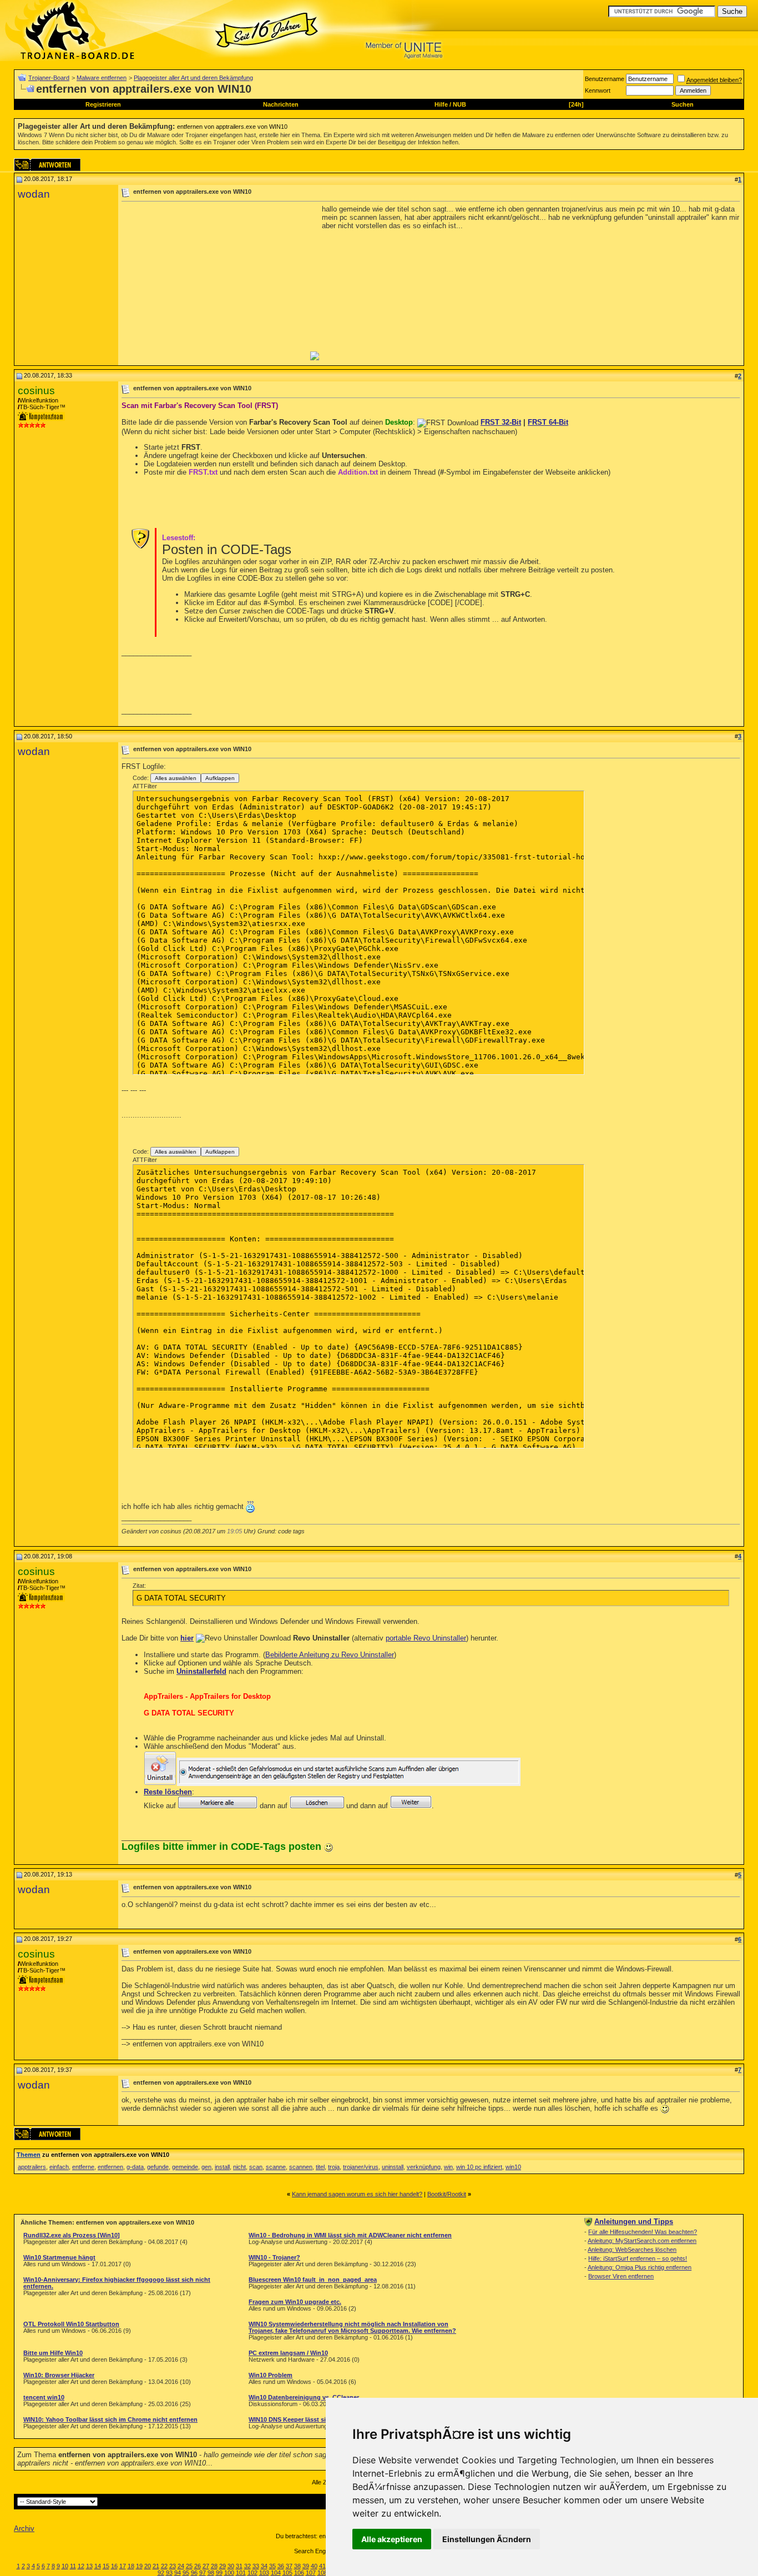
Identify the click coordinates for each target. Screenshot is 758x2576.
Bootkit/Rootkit (447, 2194)
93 (169, 2573)
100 (229, 2573)
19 (139, 2566)
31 (239, 2566)
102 (252, 2573)
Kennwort (598, 90)
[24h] (576, 104)
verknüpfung (424, 2167)
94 (178, 2573)
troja (334, 2167)
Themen (29, 2155)
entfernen (110, 2167)
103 (264, 2573)
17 (123, 2566)
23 (173, 2566)
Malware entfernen (102, 78)
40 (314, 2566)
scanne (276, 2167)
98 (211, 2573)
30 (231, 2566)
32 (247, 2566)
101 (241, 2573)
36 (281, 2566)
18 (131, 2566)
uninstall (393, 2167)
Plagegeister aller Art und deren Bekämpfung (193, 78)
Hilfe (441, 104)
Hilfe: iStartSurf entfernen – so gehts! (638, 2258)
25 (189, 2566)
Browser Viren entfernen (621, 2276)
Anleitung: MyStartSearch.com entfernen (642, 2241)
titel (320, 2167)
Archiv (24, 2529)
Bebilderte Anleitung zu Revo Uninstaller (330, 1655)
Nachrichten (281, 104)
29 (223, 2566)
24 (181, 2566)
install (222, 2167)
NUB (459, 104)
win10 (513, 2167)
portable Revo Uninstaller (426, 1638)
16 (114, 2566)
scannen (301, 2167)
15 (106, 2566)
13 (89, 2566)
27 (206, 2566)
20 (148, 2566)
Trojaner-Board (49, 78)
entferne (83, 2167)
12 (81, 2566)
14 (98, 2566)
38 (297, 2566)
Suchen (683, 104)
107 (311, 2573)
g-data (135, 2167)
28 (214, 2566)
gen (206, 2167)
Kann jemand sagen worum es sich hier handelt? (357, 2194)
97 (203, 2573)
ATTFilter (145, 786)
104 (276, 2573)
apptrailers (32, 2167)
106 (299, 2573)
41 (322, 2566)
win (448, 2167)
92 (161, 2573)
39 (306, 2566)
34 (264, 2566)
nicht (239, 2167)
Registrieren (103, 104)
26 (198, 2566)
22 (164, 2566)
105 (287, 2573)
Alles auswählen (176, 778)
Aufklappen (220, 778)
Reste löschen (168, 1792)
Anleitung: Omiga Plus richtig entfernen (640, 2267)
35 (272, 2566)
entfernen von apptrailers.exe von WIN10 (232, 127)
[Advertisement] (215, 283)
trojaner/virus (361, 2167)
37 (289, 2566)
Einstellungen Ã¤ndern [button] (487, 2539)
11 (73, 2566)
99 (219, 2573)
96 (194, 2573)
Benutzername (605, 79)
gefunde (158, 2167)
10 (65, 2566)
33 (256, 2566)
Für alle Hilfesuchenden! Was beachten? (643, 2232)
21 (156, 2566)
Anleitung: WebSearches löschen (632, 2250)
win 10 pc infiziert (479, 2167)
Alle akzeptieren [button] (392, 2539)
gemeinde (185, 2167)
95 (186, 2573)
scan (256, 2167)
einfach (59, 2167)
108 (322, 2573)
